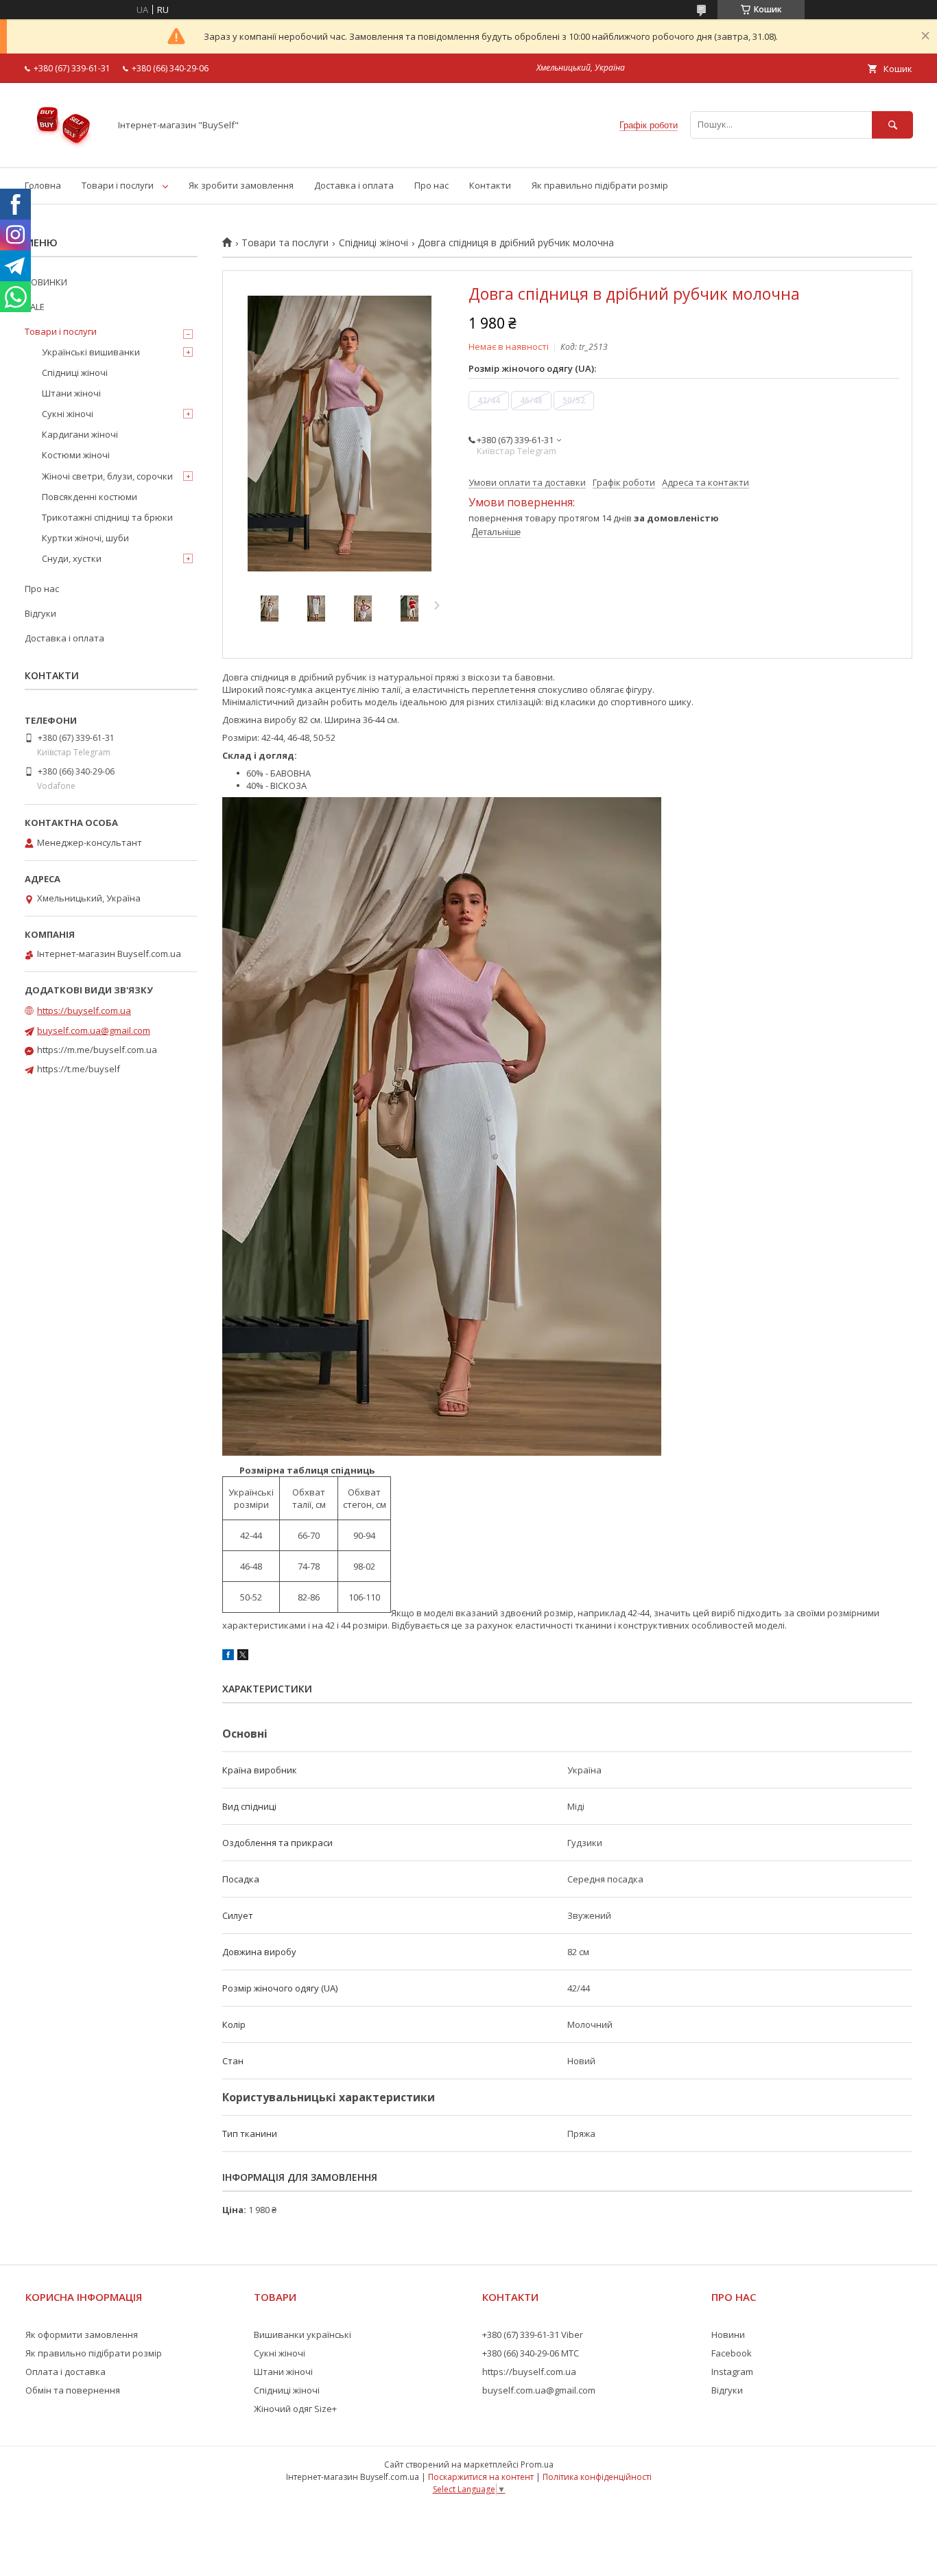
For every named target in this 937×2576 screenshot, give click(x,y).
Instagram (732, 2372)
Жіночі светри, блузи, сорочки (107, 476)
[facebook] (228, 1657)
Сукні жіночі (68, 414)
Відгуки (40, 613)
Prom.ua (537, 2465)
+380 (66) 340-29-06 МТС (531, 2353)
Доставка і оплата (354, 185)
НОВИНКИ (46, 282)
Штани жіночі (71, 393)
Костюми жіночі (76, 455)
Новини (728, 2335)
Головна (43, 185)
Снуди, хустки (72, 558)
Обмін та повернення (73, 2390)
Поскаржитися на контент (481, 2477)
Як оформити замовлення (82, 2335)
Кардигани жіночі (80, 434)
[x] (243, 1657)
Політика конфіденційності (597, 2477)
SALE (35, 307)
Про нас (431, 185)
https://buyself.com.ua (84, 1011)
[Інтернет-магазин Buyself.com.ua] (63, 150)
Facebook (732, 2353)
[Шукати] (892, 125)
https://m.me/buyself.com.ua (97, 1050)
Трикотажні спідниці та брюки (107, 517)
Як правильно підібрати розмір (600, 185)
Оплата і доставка (66, 2372)
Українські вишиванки (91, 352)
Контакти (490, 185)
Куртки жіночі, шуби (85, 538)
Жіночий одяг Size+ (295, 2409)
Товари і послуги (118, 185)
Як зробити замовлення (241, 185)
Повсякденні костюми (90, 497)
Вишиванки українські (303, 2335)
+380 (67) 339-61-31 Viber (533, 2335)
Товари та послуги (285, 243)
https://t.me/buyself (79, 1069)
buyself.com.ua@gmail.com (94, 1030)
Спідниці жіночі (373, 243)
